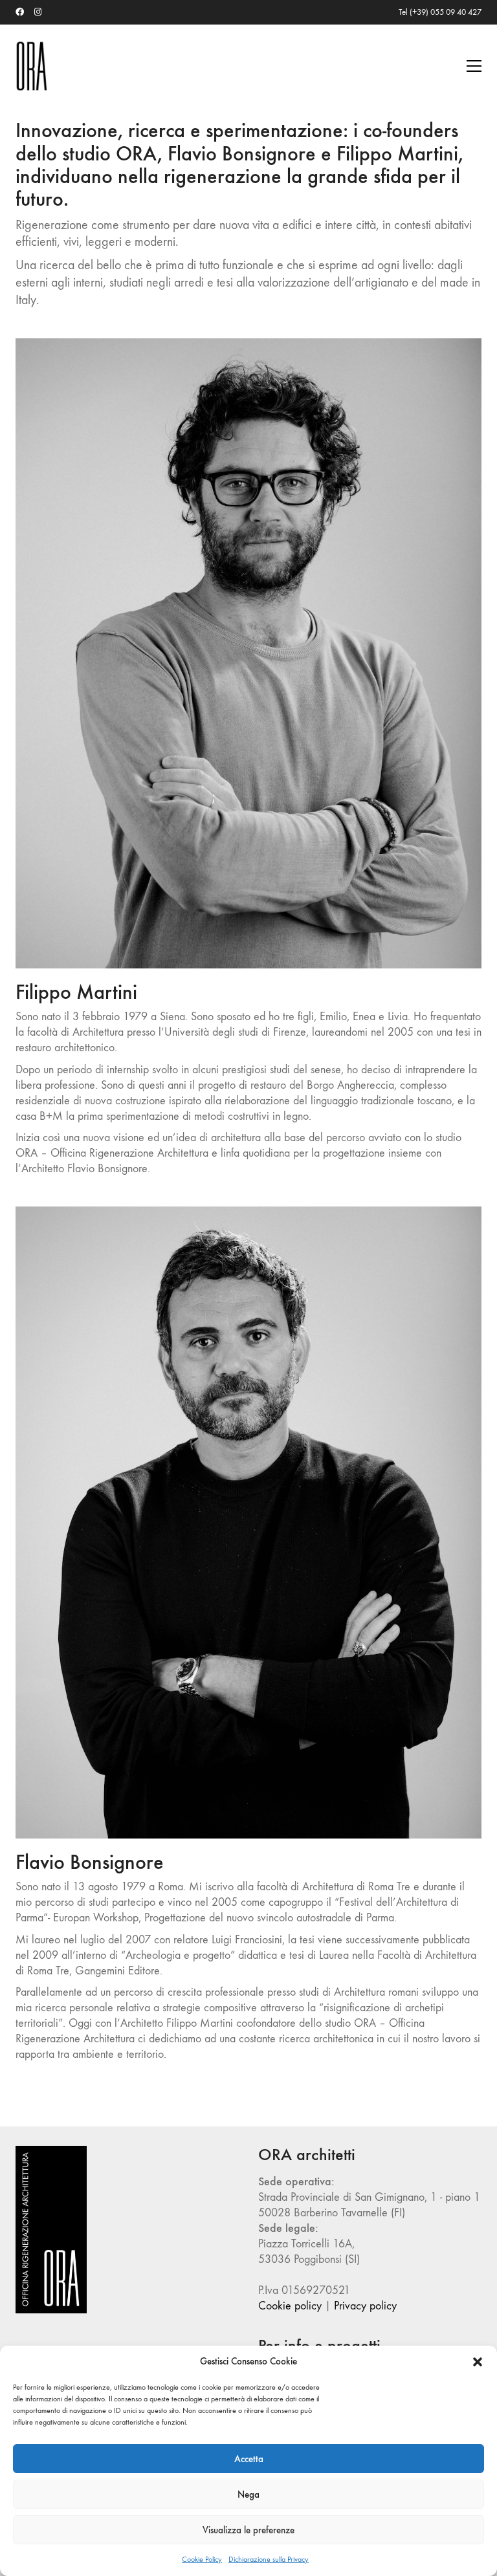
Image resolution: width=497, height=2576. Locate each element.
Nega (248, 2494)
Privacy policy (365, 2306)
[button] (478, 2362)
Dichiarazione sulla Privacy (269, 2559)
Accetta (249, 2459)
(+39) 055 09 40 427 (446, 12)
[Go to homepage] (32, 66)
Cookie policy (290, 2306)
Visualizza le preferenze (248, 2530)
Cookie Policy (202, 2559)
